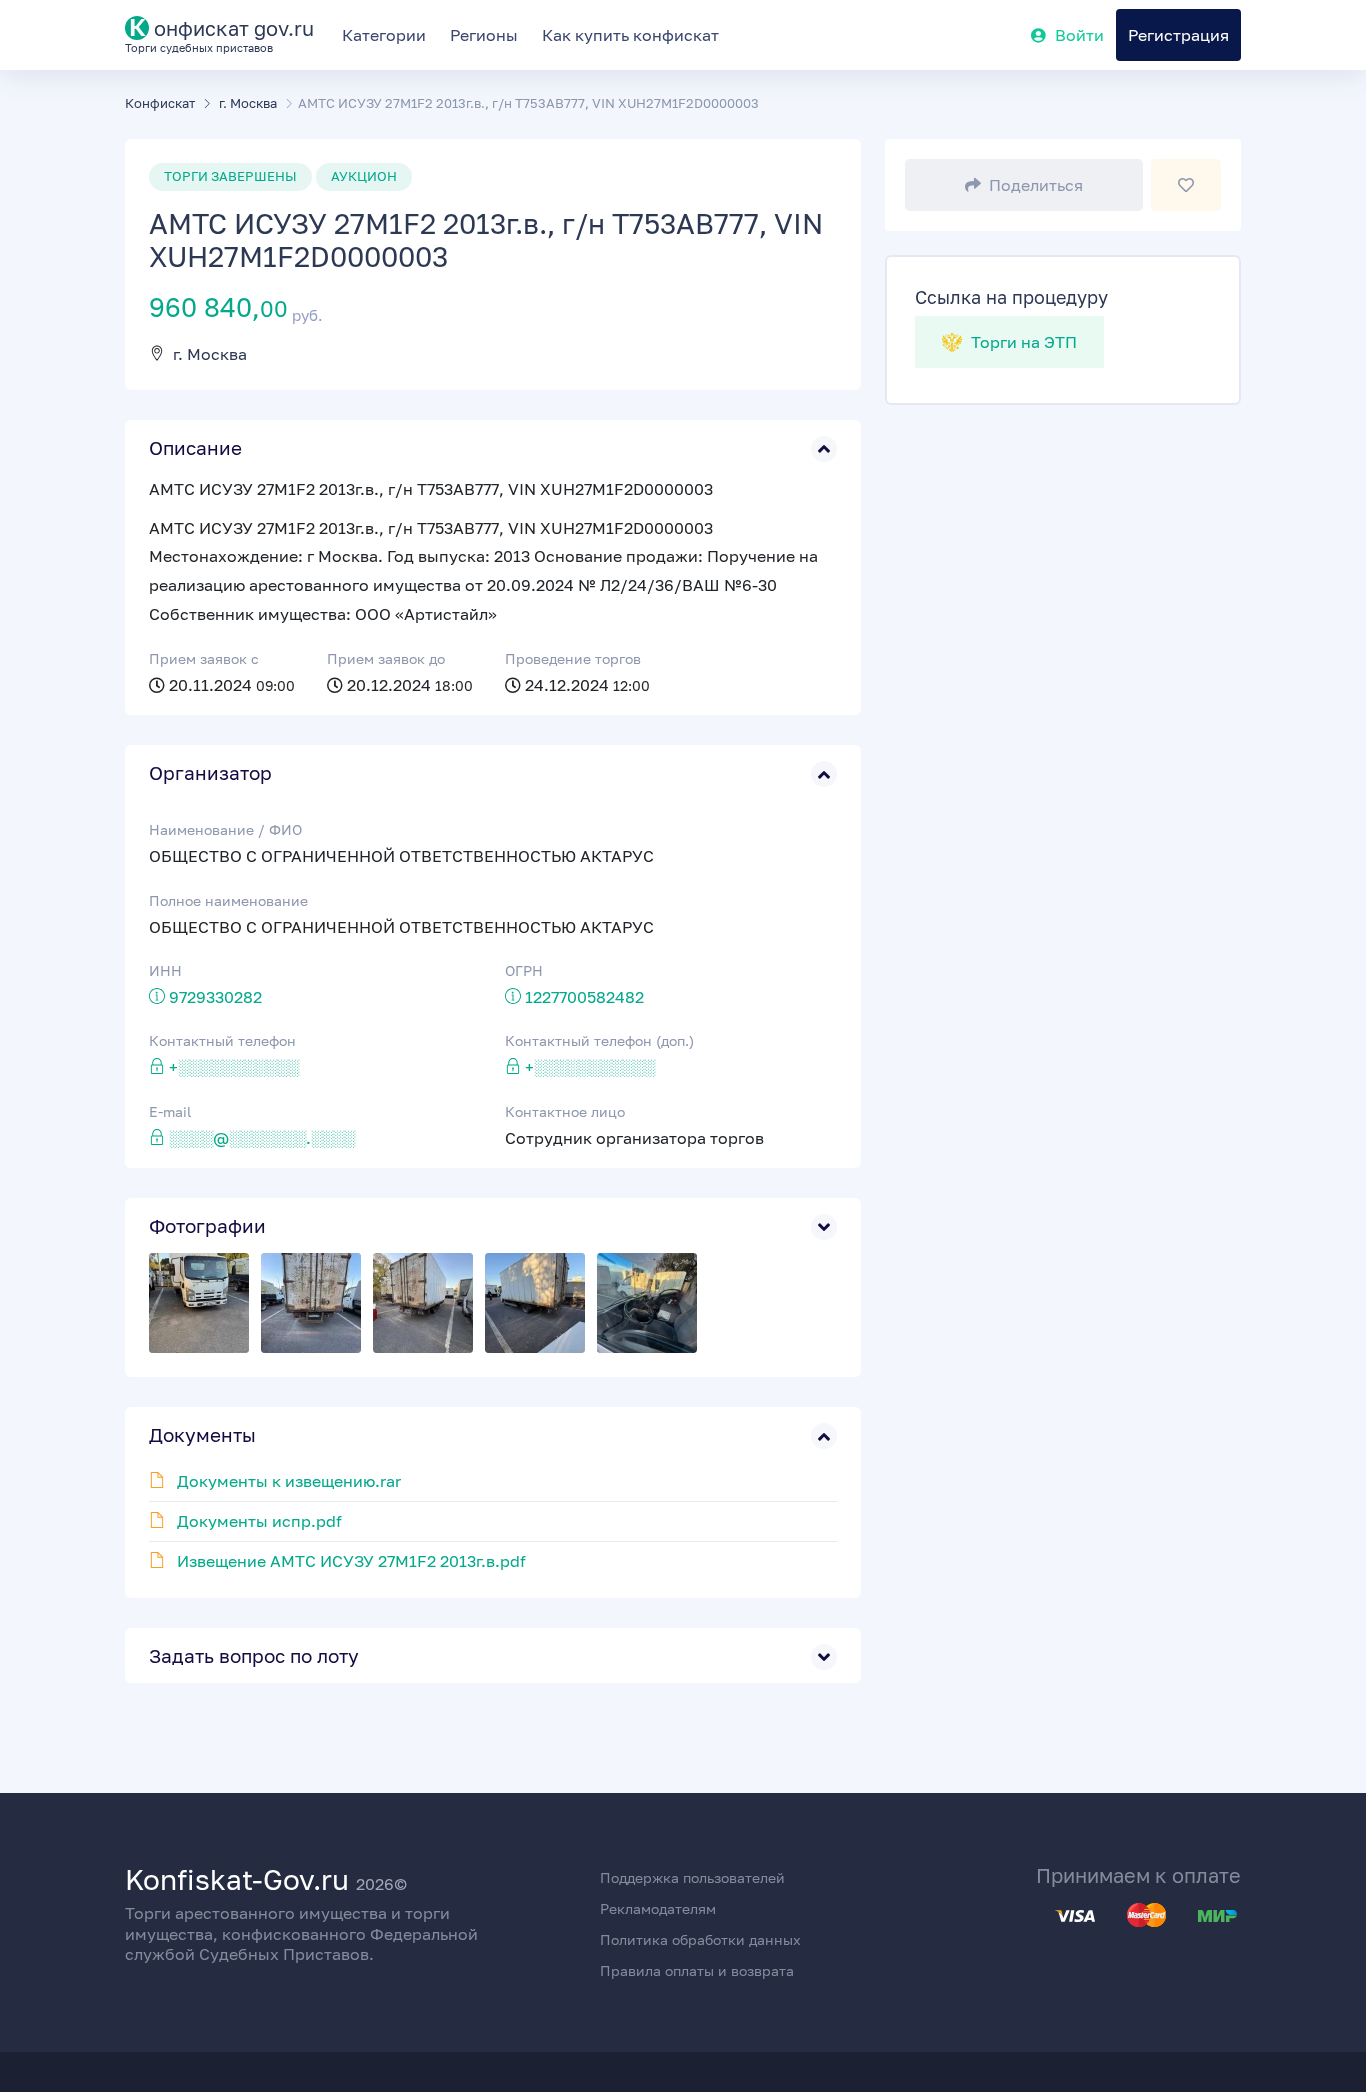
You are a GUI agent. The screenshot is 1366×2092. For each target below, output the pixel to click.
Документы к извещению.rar (289, 1481)
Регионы (484, 35)
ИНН (165, 970)
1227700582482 (584, 997)
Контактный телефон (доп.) (599, 1040)
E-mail (170, 1111)
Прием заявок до (386, 658)
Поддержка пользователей (692, 1877)
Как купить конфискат (630, 35)
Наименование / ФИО (225, 829)
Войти (1079, 35)
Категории (384, 35)
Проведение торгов (573, 658)
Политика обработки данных (700, 1939)
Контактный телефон (222, 1040)
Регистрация (1178, 35)
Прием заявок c (204, 658)
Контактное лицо (565, 1111)
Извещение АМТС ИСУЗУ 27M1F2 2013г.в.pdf (351, 1561)
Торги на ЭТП (1022, 342)
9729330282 (215, 997)
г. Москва (210, 354)
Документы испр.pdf (259, 1521)
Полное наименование (228, 900)
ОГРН (524, 970)
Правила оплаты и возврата (697, 1970)
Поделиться (1036, 185)
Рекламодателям (658, 1908)
